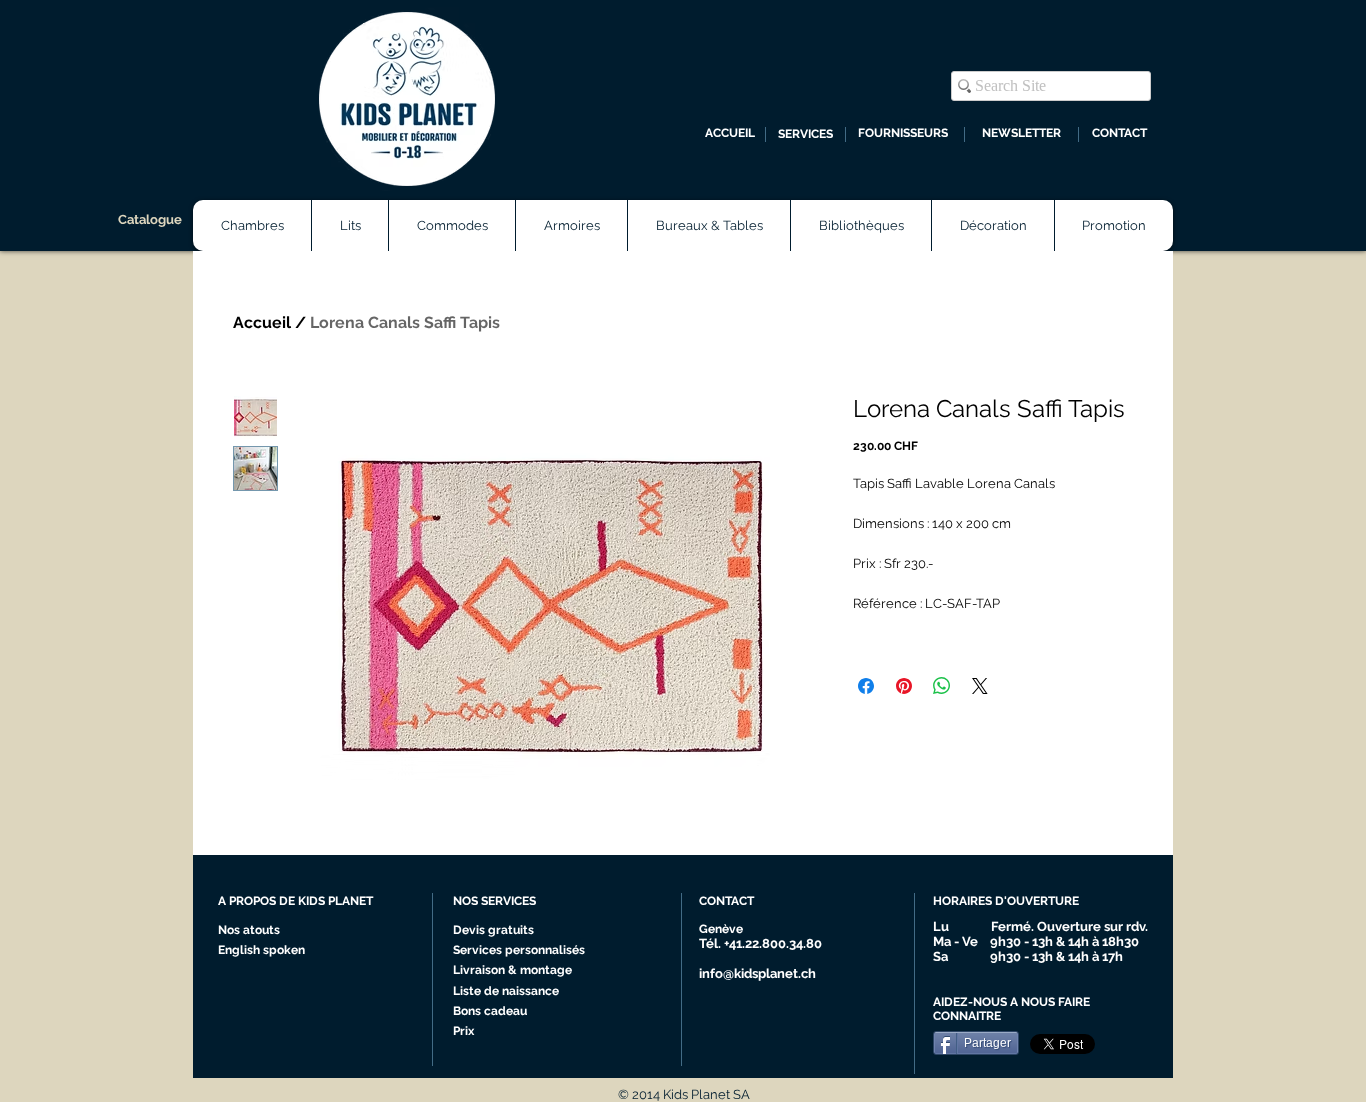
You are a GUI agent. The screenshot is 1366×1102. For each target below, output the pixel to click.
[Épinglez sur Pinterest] (904, 686)
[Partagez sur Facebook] (866, 686)
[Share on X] (980, 686)
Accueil (262, 322)
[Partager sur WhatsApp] (942, 686)
